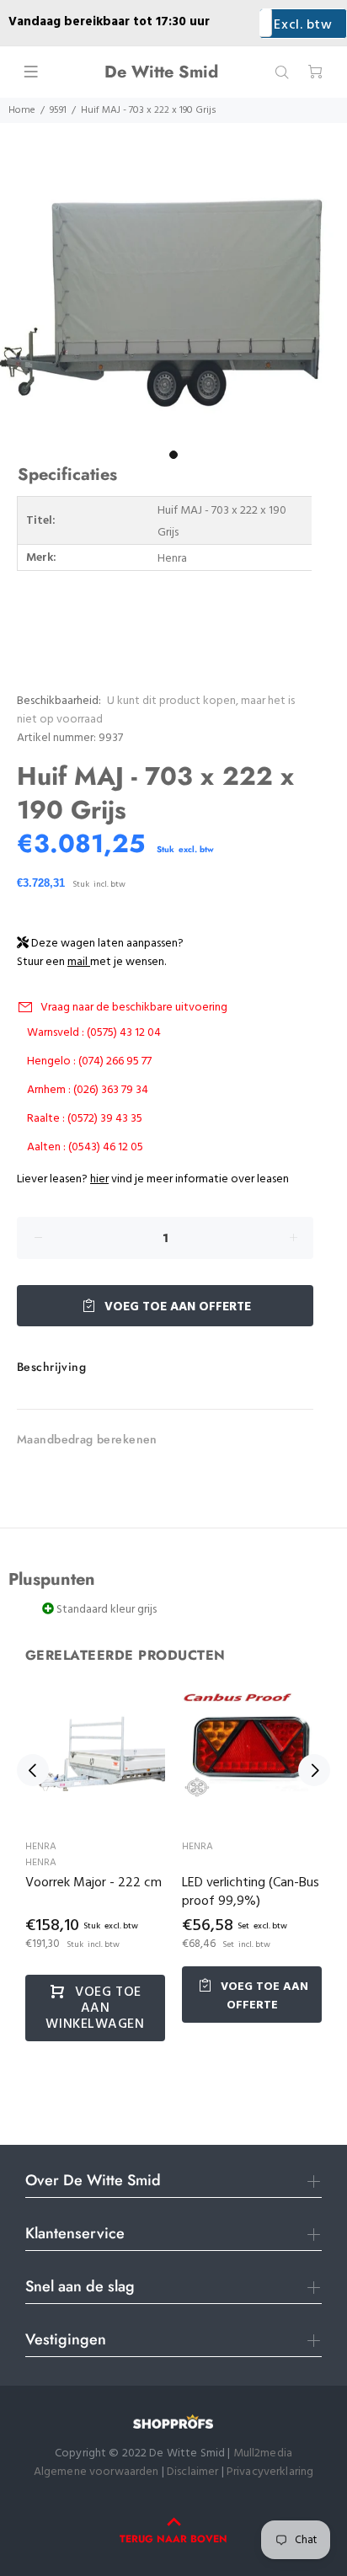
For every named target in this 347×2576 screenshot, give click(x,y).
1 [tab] (173, 455)
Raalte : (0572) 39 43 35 (85, 1119)
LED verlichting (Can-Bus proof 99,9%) (251, 1892)
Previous (33, 1770)
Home (22, 110)
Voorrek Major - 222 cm (93, 1883)
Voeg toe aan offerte (176, 1307)
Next (314, 1770)
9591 (58, 110)
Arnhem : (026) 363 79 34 (88, 1090)
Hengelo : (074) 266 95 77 (89, 1061)
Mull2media (263, 2453)
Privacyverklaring (270, 2472)
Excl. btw (303, 25)
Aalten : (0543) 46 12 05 (85, 1147)
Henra (41, 1847)
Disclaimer (194, 2472)
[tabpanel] (173, 312)
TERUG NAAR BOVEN (173, 2539)
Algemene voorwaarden (96, 2472)
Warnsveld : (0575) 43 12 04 (94, 1033)
